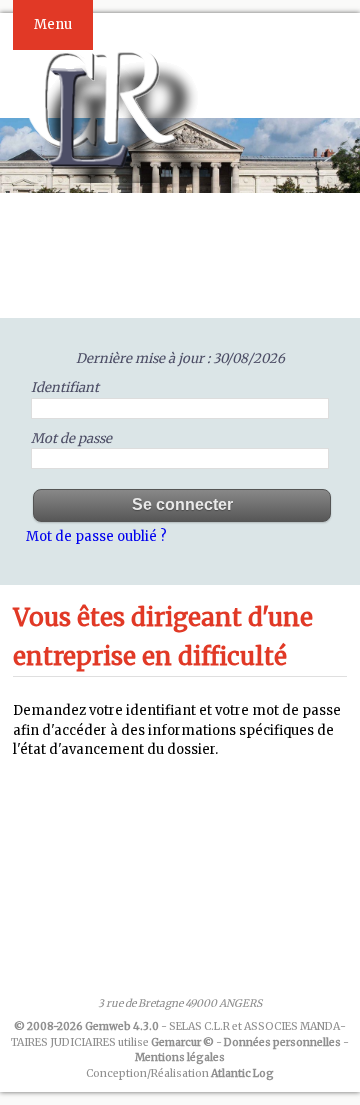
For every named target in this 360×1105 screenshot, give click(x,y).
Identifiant (65, 387)
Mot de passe (71, 438)
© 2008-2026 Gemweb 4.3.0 (86, 1026)
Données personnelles (282, 1042)
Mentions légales (180, 1057)
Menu (53, 24)
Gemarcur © (182, 1042)
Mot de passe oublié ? (96, 536)
